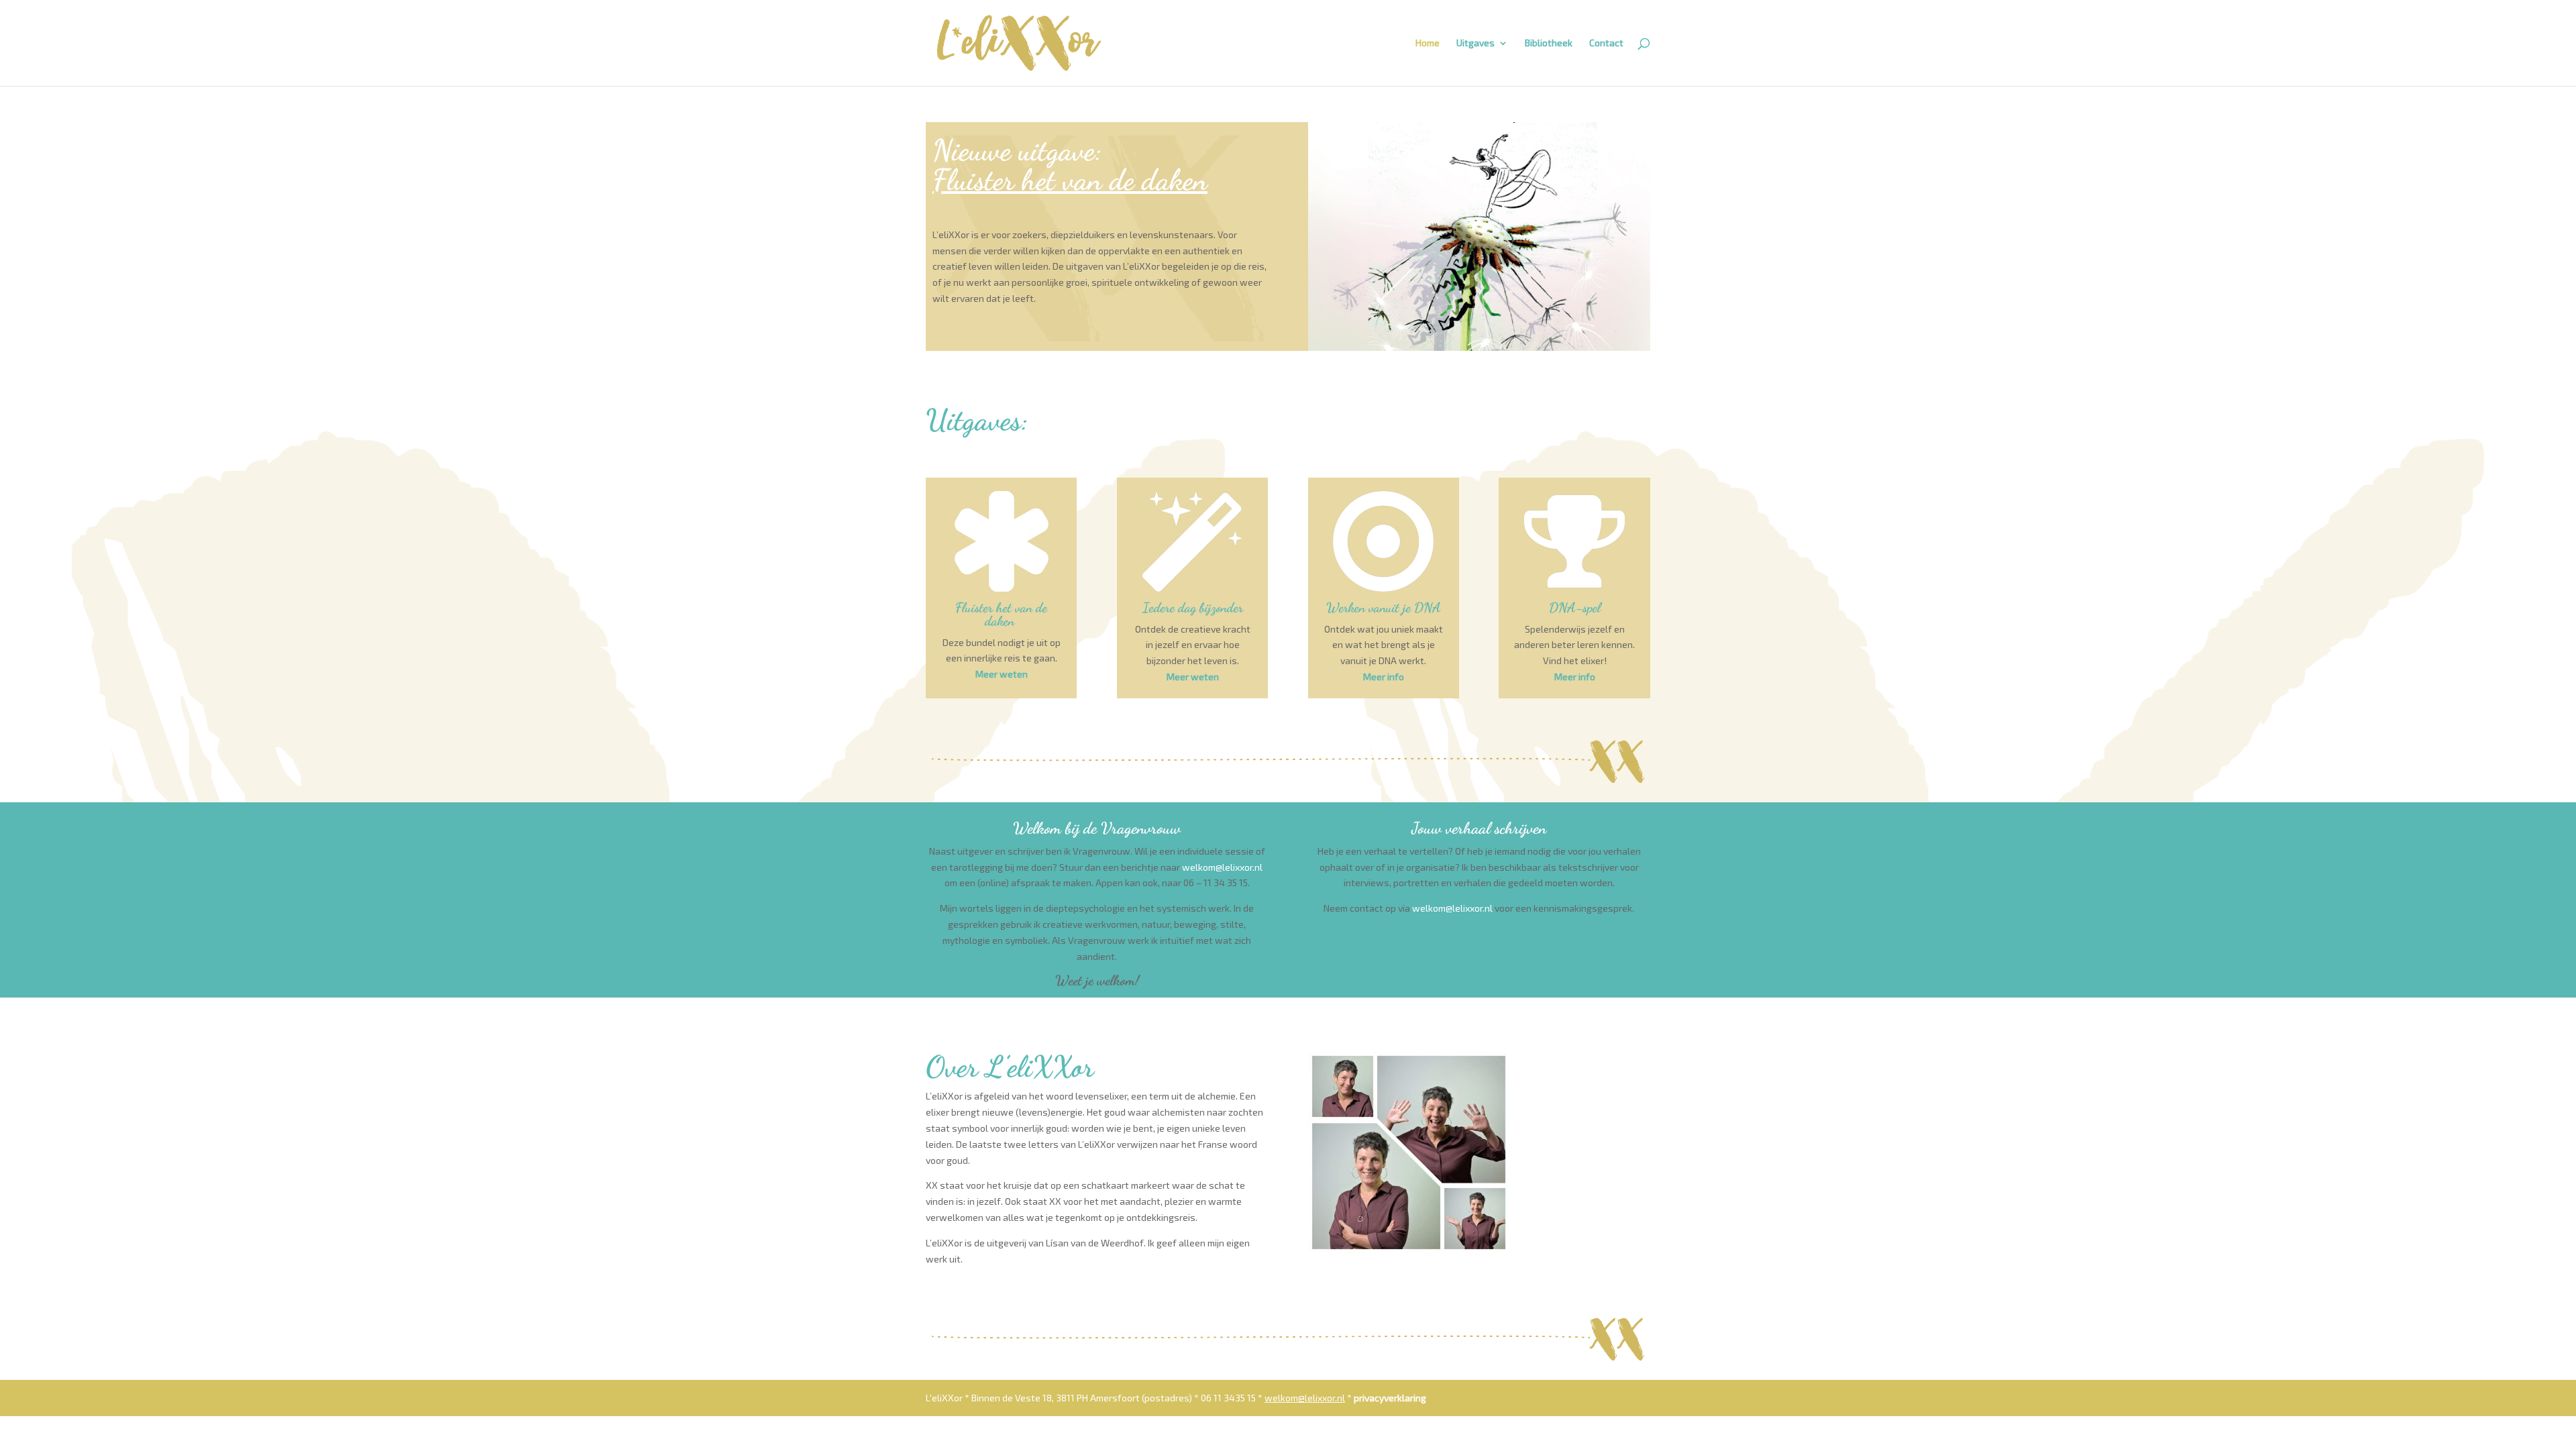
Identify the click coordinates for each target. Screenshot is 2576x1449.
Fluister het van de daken (1070, 180)
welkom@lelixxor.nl (1222, 867)
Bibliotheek (1549, 43)
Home (1428, 43)
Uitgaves (1475, 43)
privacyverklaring (1390, 1398)
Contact (1606, 43)
